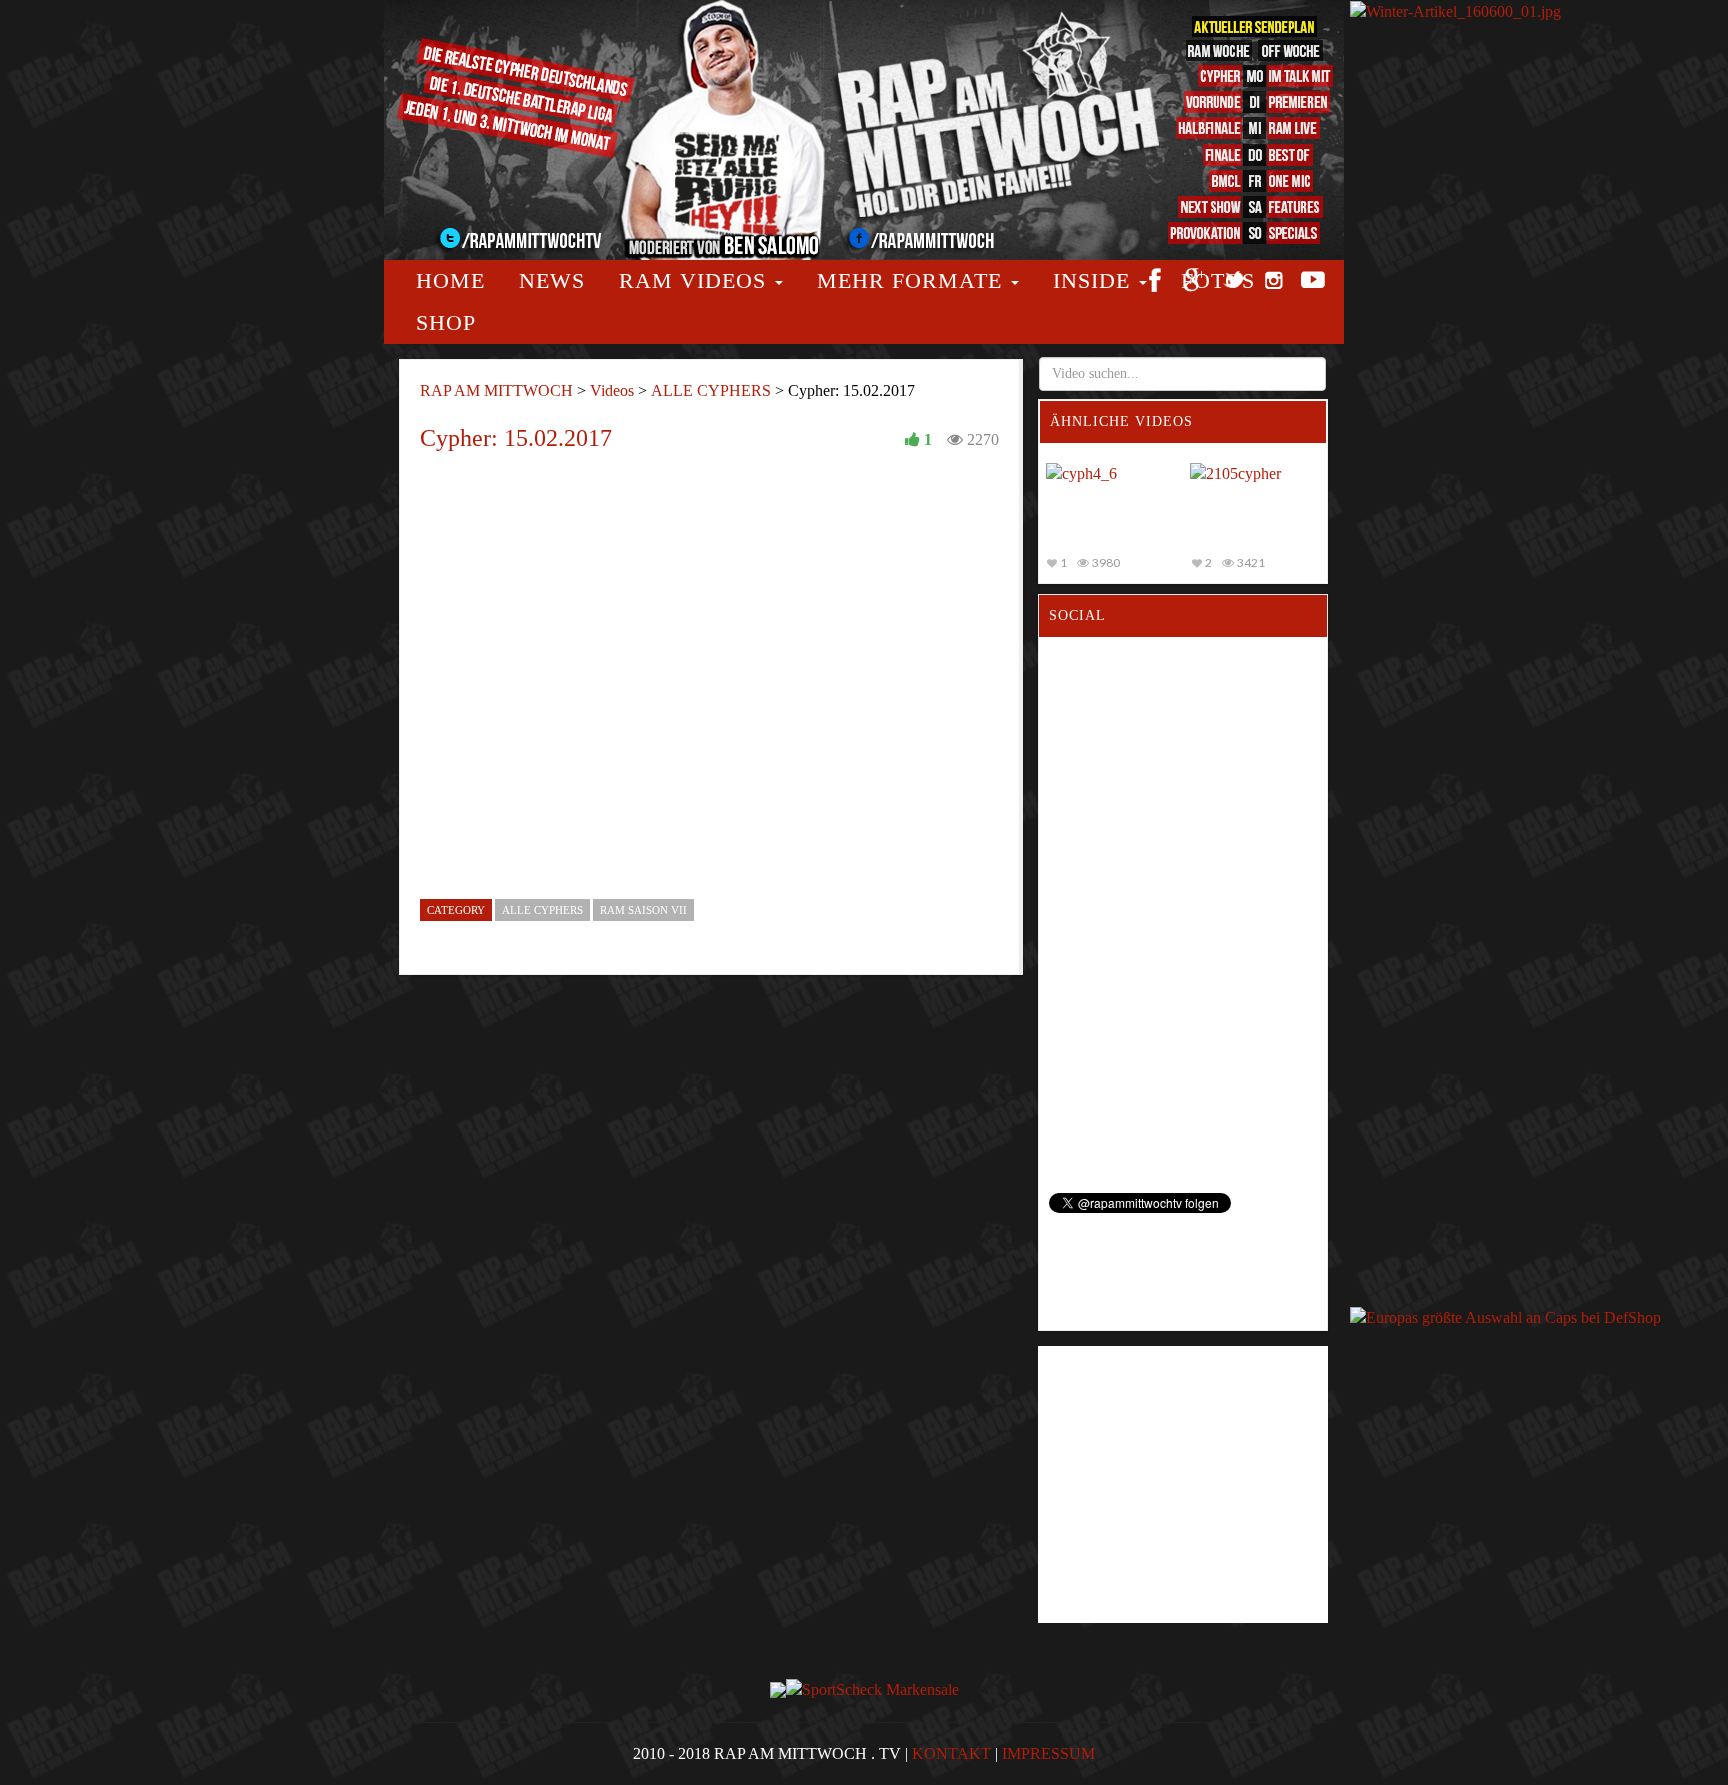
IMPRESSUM (1048, 1753)
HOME (450, 280)
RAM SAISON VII (643, 910)
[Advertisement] (1429, 347)
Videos (612, 390)
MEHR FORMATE (913, 280)
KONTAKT (951, 1753)
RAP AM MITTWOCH (496, 390)
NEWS (552, 280)
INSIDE (1095, 280)
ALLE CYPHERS (711, 390)
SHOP (446, 322)
